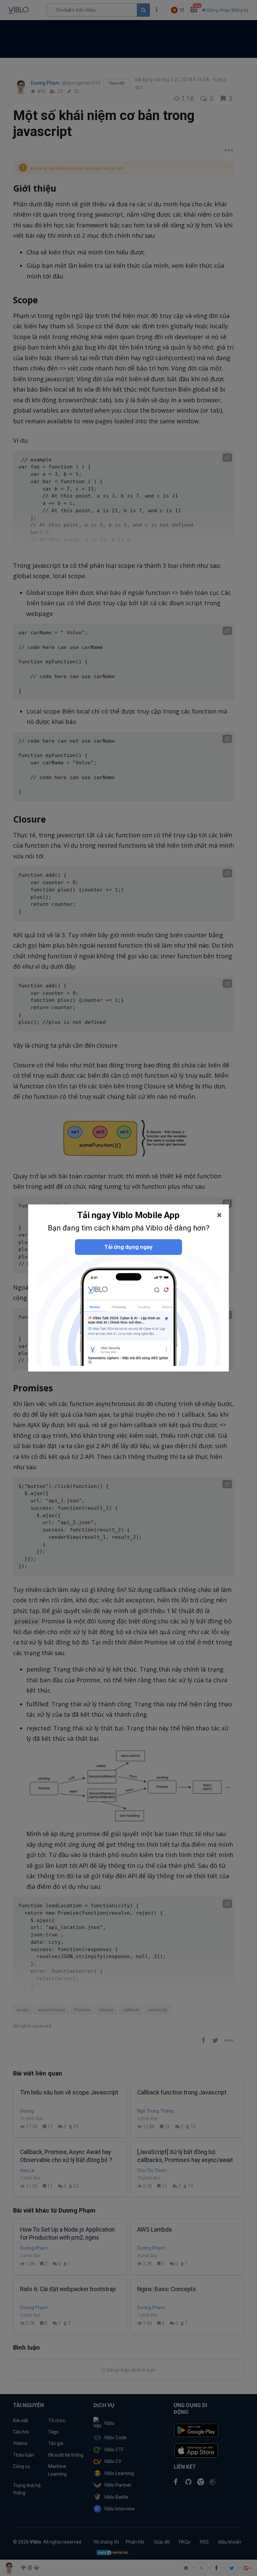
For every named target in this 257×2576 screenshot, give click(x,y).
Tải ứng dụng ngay (128, 1247)
